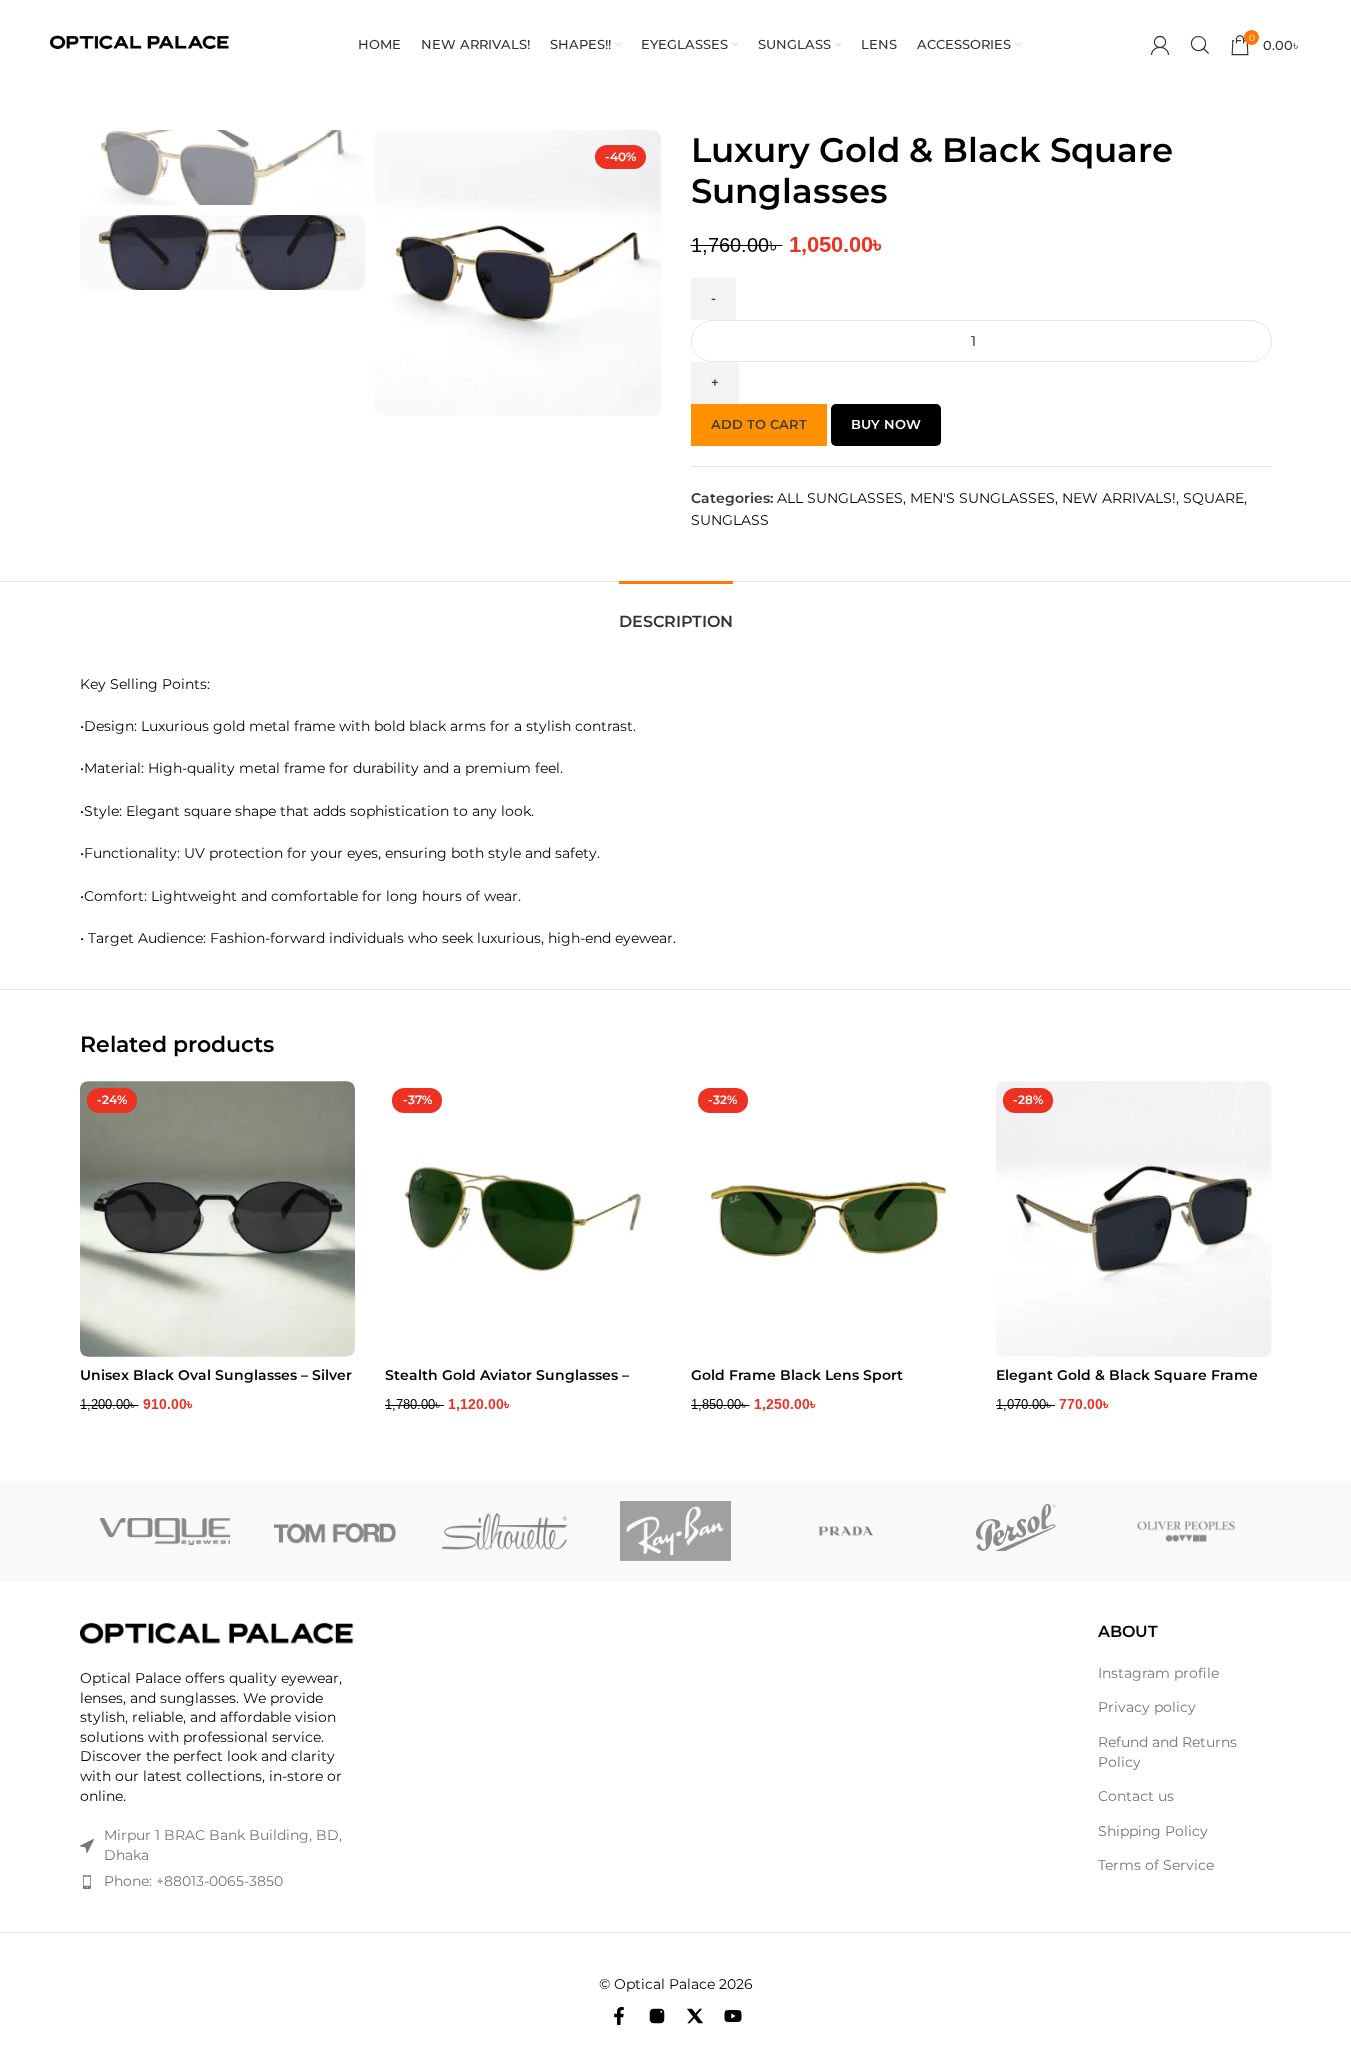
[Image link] (218, 1634)
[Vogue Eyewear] (165, 1531)
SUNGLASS (730, 520)
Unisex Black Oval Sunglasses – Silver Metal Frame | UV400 (216, 1385)
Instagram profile (1158, 1673)
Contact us (1136, 1796)
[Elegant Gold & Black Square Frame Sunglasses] (1134, 1219)
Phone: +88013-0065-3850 (193, 1881)
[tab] (676, 611)
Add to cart (759, 424)
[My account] (1160, 45)
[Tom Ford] (335, 1531)
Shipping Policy (1153, 1831)
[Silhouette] (505, 1531)
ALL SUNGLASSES (840, 498)
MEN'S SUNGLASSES (982, 498)
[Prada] (846, 1531)
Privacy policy (1147, 1707)
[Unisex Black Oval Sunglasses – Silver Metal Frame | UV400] (218, 1219)
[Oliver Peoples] (1186, 1531)
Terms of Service (1156, 1865)
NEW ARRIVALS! (1119, 498)
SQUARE (1213, 498)
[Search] (1200, 45)
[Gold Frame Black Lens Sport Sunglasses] (829, 1219)
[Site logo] (139, 44)
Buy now (886, 424)
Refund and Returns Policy (1167, 1752)
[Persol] (1016, 1531)
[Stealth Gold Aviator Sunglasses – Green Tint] (523, 1219)
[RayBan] (675, 1531)
